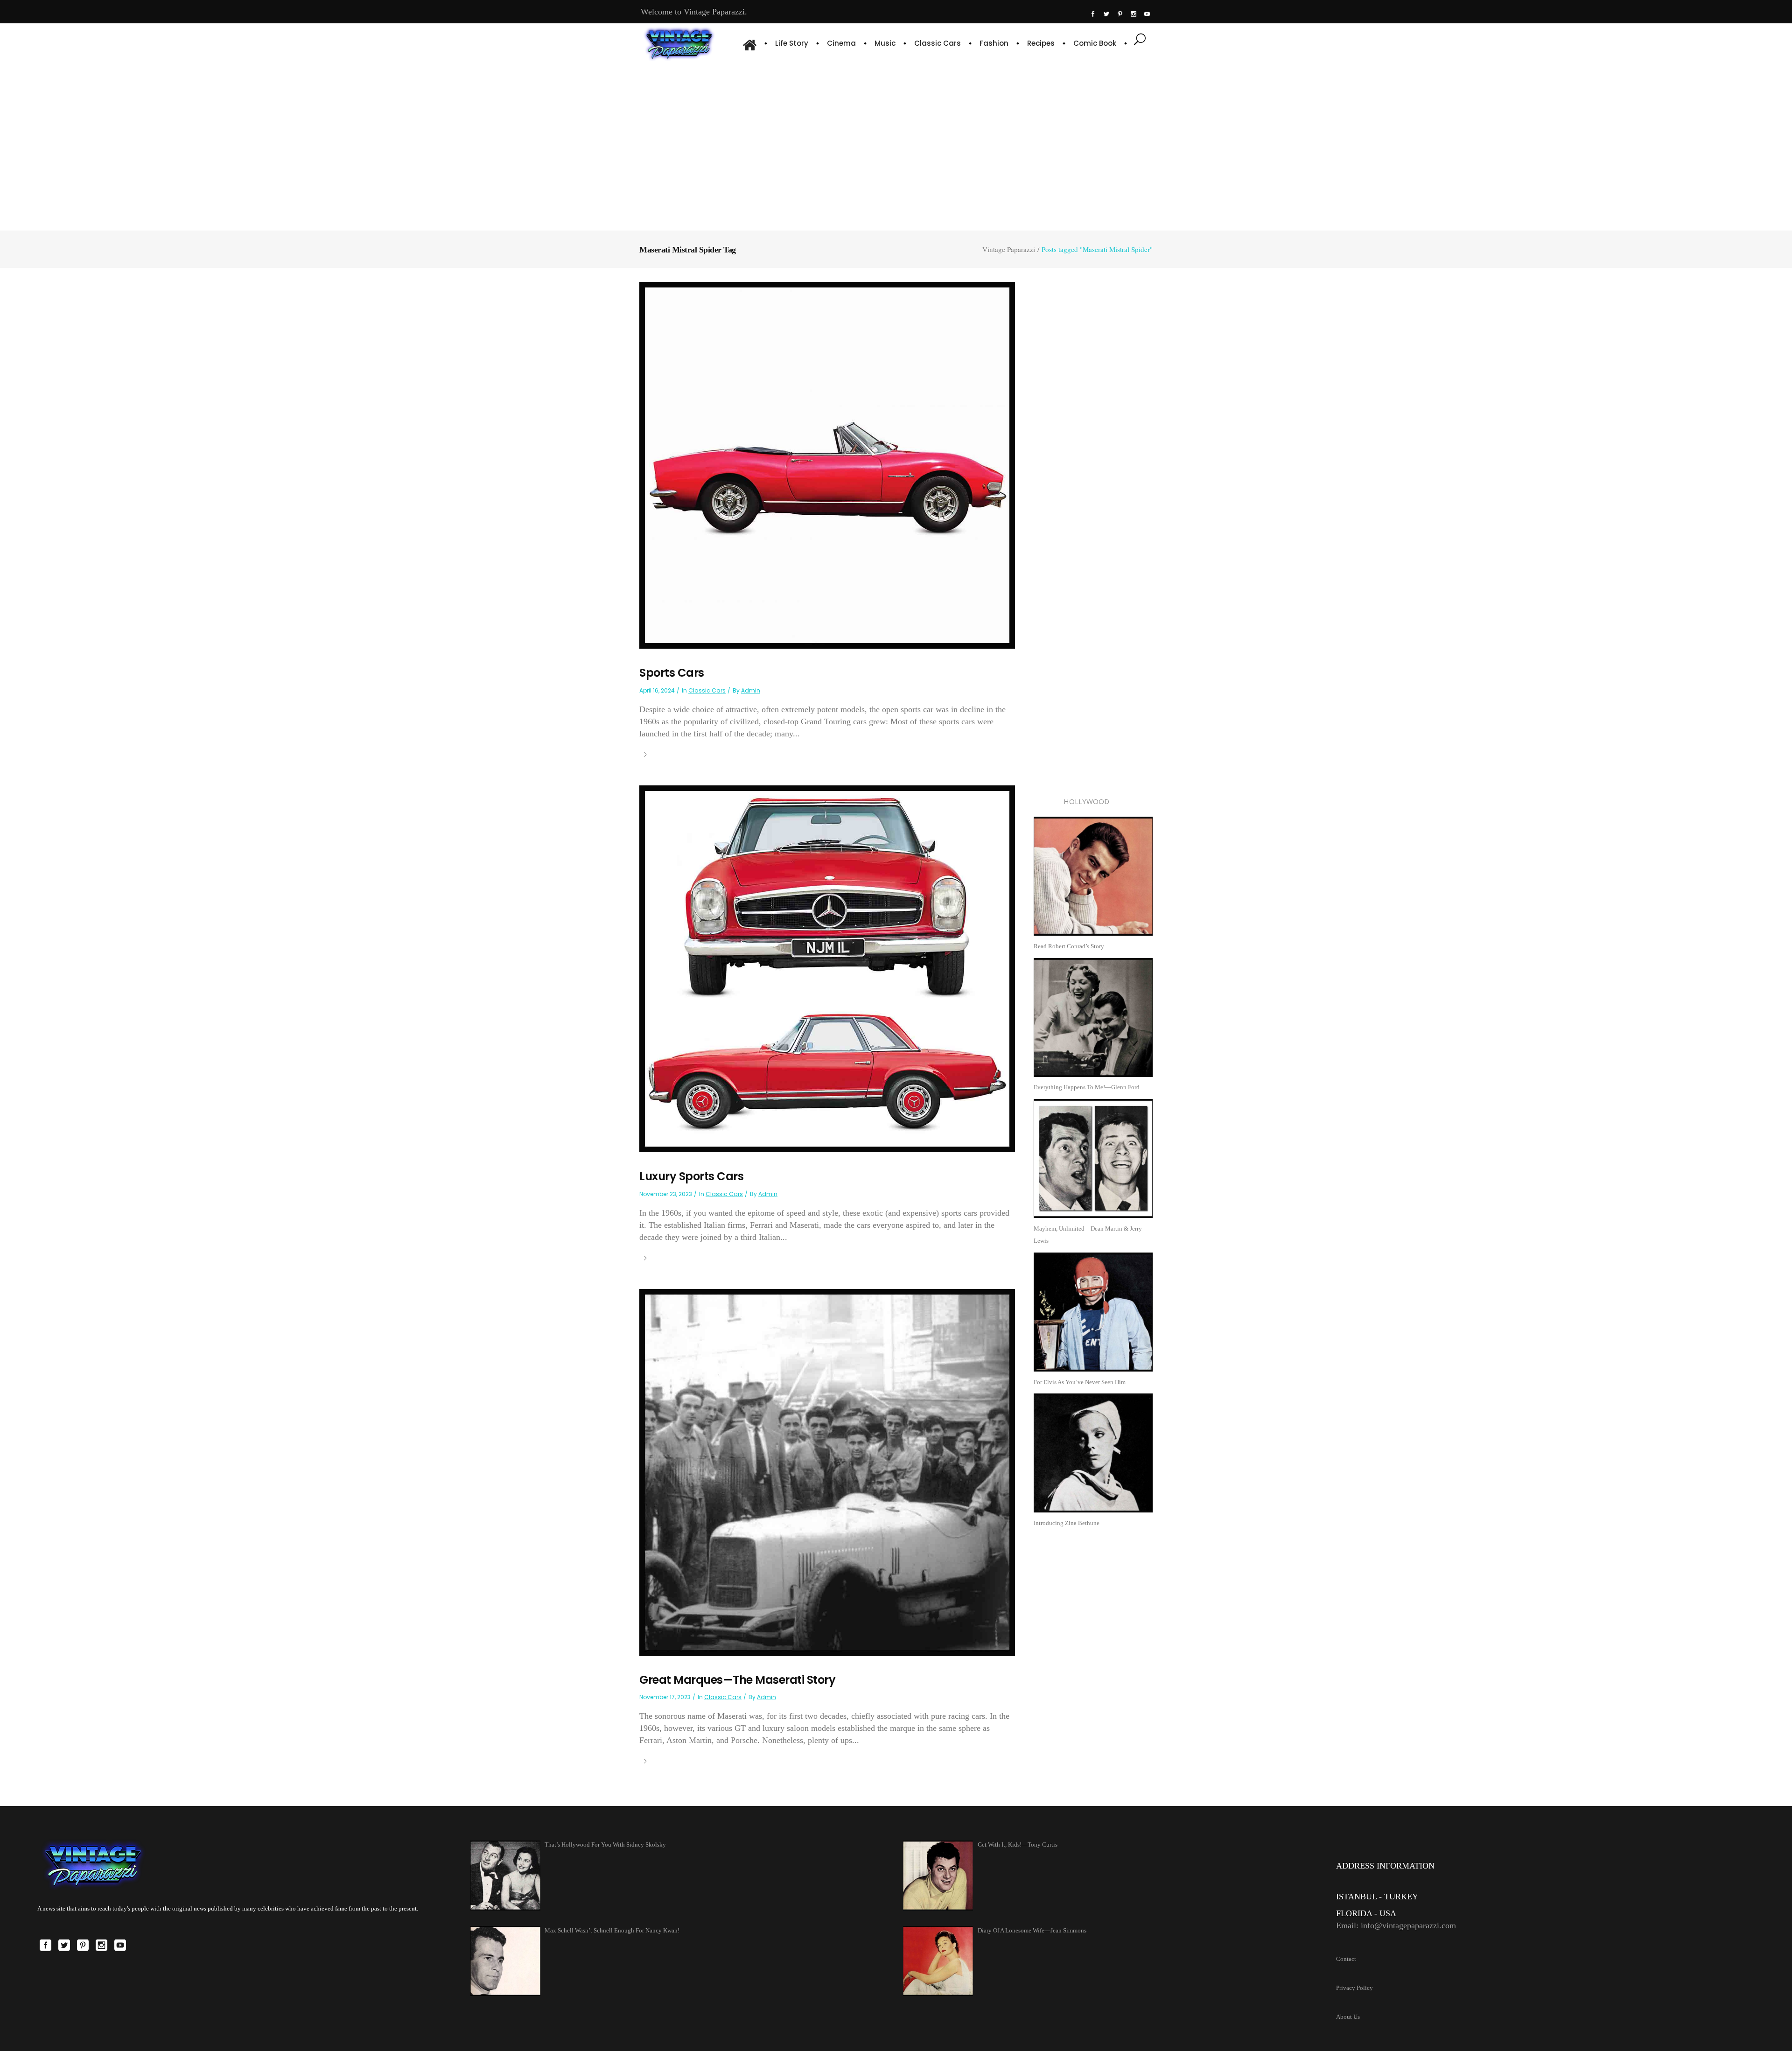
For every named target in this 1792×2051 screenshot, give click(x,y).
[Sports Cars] (827, 465)
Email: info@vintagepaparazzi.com (1396, 1925)
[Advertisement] (896, 145)
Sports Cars (672, 673)
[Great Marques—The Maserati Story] (827, 1472)
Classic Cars (707, 690)
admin (751, 690)
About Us (1348, 2017)
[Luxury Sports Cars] (827, 968)
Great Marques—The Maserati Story (737, 1680)
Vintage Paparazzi (1009, 249)
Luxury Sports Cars (691, 1176)
